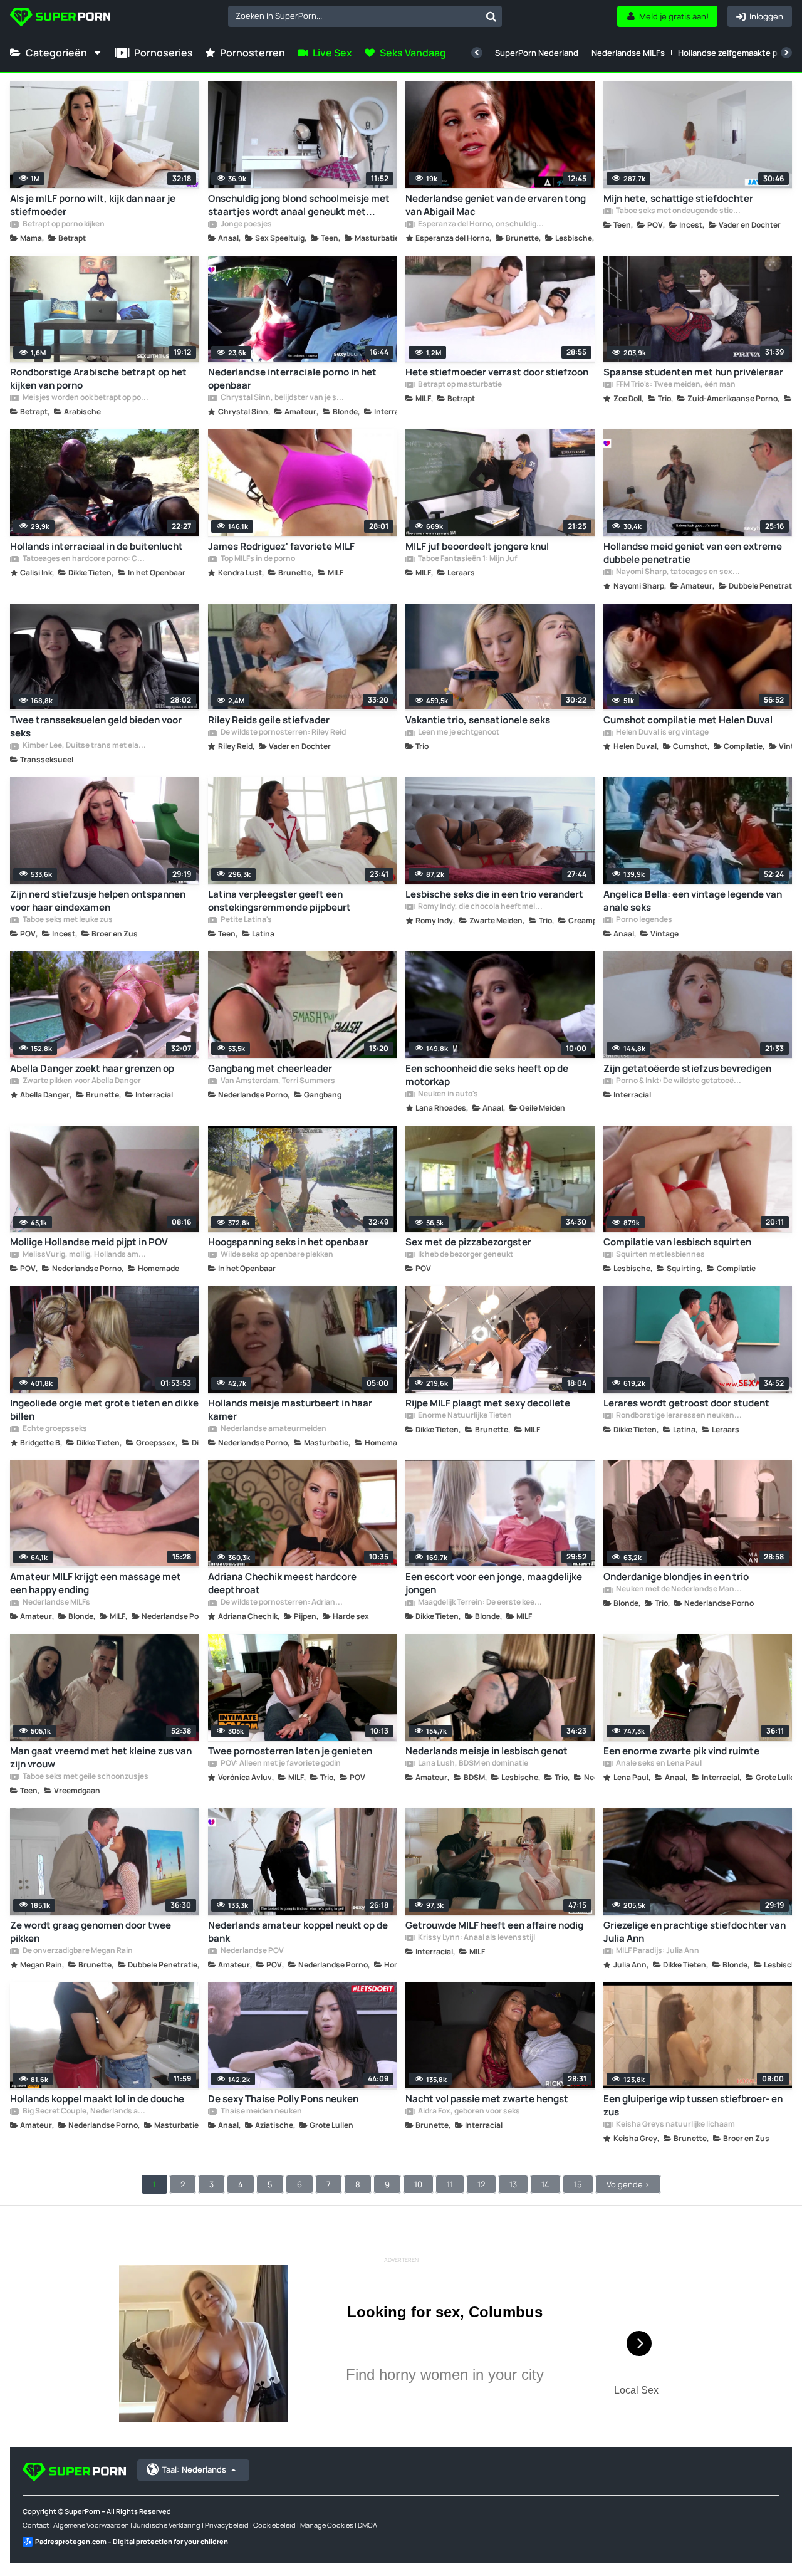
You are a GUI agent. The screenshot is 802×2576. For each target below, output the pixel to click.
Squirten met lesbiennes (660, 1255)
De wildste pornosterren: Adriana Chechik (283, 1603)
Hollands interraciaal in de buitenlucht (96, 546)
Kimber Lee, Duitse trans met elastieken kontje (85, 746)
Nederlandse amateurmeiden (273, 1429)
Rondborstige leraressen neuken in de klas (679, 1416)
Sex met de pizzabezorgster (468, 1242)
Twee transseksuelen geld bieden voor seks (96, 726)
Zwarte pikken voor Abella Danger (81, 1081)
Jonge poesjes (246, 224)
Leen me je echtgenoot (458, 733)
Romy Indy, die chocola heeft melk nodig (481, 907)
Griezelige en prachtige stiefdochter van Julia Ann (695, 1932)
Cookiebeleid (274, 2525)
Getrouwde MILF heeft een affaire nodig (494, 1925)
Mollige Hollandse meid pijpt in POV (89, 1242)
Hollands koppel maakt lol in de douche (97, 2099)
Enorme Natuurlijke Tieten (464, 1416)
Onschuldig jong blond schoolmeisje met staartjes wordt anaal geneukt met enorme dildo (299, 205)
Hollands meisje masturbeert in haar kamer (290, 1410)
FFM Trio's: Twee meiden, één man (675, 385)
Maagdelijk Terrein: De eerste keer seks (481, 1603)
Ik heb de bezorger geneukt (465, 1255)
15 (578, 2184)
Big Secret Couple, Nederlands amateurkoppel (85, 2112)
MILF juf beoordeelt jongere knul (477, 546)
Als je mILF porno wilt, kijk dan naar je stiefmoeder (93, 205)
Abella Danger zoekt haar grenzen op (92, 1068)
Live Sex (332, 53)
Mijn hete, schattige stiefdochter (678, 198)
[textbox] (354, 16)
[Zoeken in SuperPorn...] (491, 16)
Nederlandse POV (252, 1951)
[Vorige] (477, 53)
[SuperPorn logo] (60, 18)
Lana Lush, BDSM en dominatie (472, 1764)
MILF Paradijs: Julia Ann (657, 1951)
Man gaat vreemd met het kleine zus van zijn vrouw (101, 1757)
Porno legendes (643, 920)
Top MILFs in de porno (257, 559)
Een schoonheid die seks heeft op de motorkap (487, 1075)
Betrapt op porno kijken (63, 224)
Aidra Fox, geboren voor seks (468, 2112)
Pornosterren (253, 53)
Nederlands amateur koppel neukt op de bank (298, 1932)
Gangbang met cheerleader (270, 1068)
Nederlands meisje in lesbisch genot (487, 1751)
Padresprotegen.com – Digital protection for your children (132, 2541)
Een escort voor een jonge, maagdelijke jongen (494, 1583)
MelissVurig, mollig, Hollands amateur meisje (85, 1255)
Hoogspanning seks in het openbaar (288, 1242)
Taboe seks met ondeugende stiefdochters (679, 211)
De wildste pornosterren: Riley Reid (283, 733)
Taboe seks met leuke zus (67, 920)
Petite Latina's (246, 920)
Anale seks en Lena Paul (658, 1764)
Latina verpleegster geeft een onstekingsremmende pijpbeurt (279, 901)
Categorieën (56, 53)
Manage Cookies (327, 2525)
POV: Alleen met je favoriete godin (280, 1764)
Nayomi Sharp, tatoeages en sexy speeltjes (679, 572)
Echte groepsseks (54, 1429)
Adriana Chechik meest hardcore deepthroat (282, 1583)
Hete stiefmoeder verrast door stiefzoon (497, 372)
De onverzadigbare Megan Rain (77, 1951)
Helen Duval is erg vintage (662, 733)
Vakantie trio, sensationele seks (478, 720)
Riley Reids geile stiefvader (269, 720)
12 (481, 2184)
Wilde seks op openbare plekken (276, 1255)
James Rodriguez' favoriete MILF (281, 546)
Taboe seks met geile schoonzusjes (85, 1777)
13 (513, 2184)
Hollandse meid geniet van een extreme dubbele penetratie (693, 553)
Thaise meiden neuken (261, 2112)
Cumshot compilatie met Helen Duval (688, 720)
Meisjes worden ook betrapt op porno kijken (85, 398)
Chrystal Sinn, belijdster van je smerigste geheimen (283, 398)
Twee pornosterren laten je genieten (290, 1751)
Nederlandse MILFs (628, 53)
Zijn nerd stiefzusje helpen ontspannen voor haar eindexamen (98, 901)
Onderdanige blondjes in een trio (676, 1577)
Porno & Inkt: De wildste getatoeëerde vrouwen (679, 1081)
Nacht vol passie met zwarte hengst (487, 2099)
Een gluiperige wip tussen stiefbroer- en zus (693, 2105)
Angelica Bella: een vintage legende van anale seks (693, 901)
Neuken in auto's (447, 1094)
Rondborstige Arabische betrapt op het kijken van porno (98, 379)
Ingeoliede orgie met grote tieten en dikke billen (104, 1410)
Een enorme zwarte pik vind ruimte (681, 1751)
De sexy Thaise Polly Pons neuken (283, 2099)
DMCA (367, 2525)
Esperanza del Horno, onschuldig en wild (481, 224)
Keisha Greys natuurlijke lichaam (675, 2125)
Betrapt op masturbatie (459, 385)
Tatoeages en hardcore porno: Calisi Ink (85, 559)
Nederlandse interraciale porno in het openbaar (292, 379)
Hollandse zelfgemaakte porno (737, 53)
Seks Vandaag (413, 53)
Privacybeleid (227, 2525)
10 (418, 2184)
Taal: (194, 2469)
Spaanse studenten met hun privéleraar (693, 372)
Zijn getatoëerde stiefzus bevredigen (687, 1068)
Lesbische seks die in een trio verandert (494, 894)
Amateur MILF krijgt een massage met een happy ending (96, 1583)
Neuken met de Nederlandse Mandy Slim (679, 1589)
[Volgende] (786, 53)
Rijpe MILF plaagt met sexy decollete (488, 1403)
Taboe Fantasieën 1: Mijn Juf (467, 559)
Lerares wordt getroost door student (686, 1403)
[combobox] (365, 16)
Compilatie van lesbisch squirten (677, 1242)
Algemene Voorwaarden (91, 2525)
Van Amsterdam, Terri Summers (277, 1081)
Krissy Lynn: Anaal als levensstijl (476, 1938)
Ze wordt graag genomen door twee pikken (91, 1932)
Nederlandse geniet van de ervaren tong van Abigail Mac (496, 205)
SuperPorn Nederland (537, 53)
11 (450, 2184)
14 (545, 2184)
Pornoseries (164, 53)
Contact (36, 2525)
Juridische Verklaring (167, 2525)
